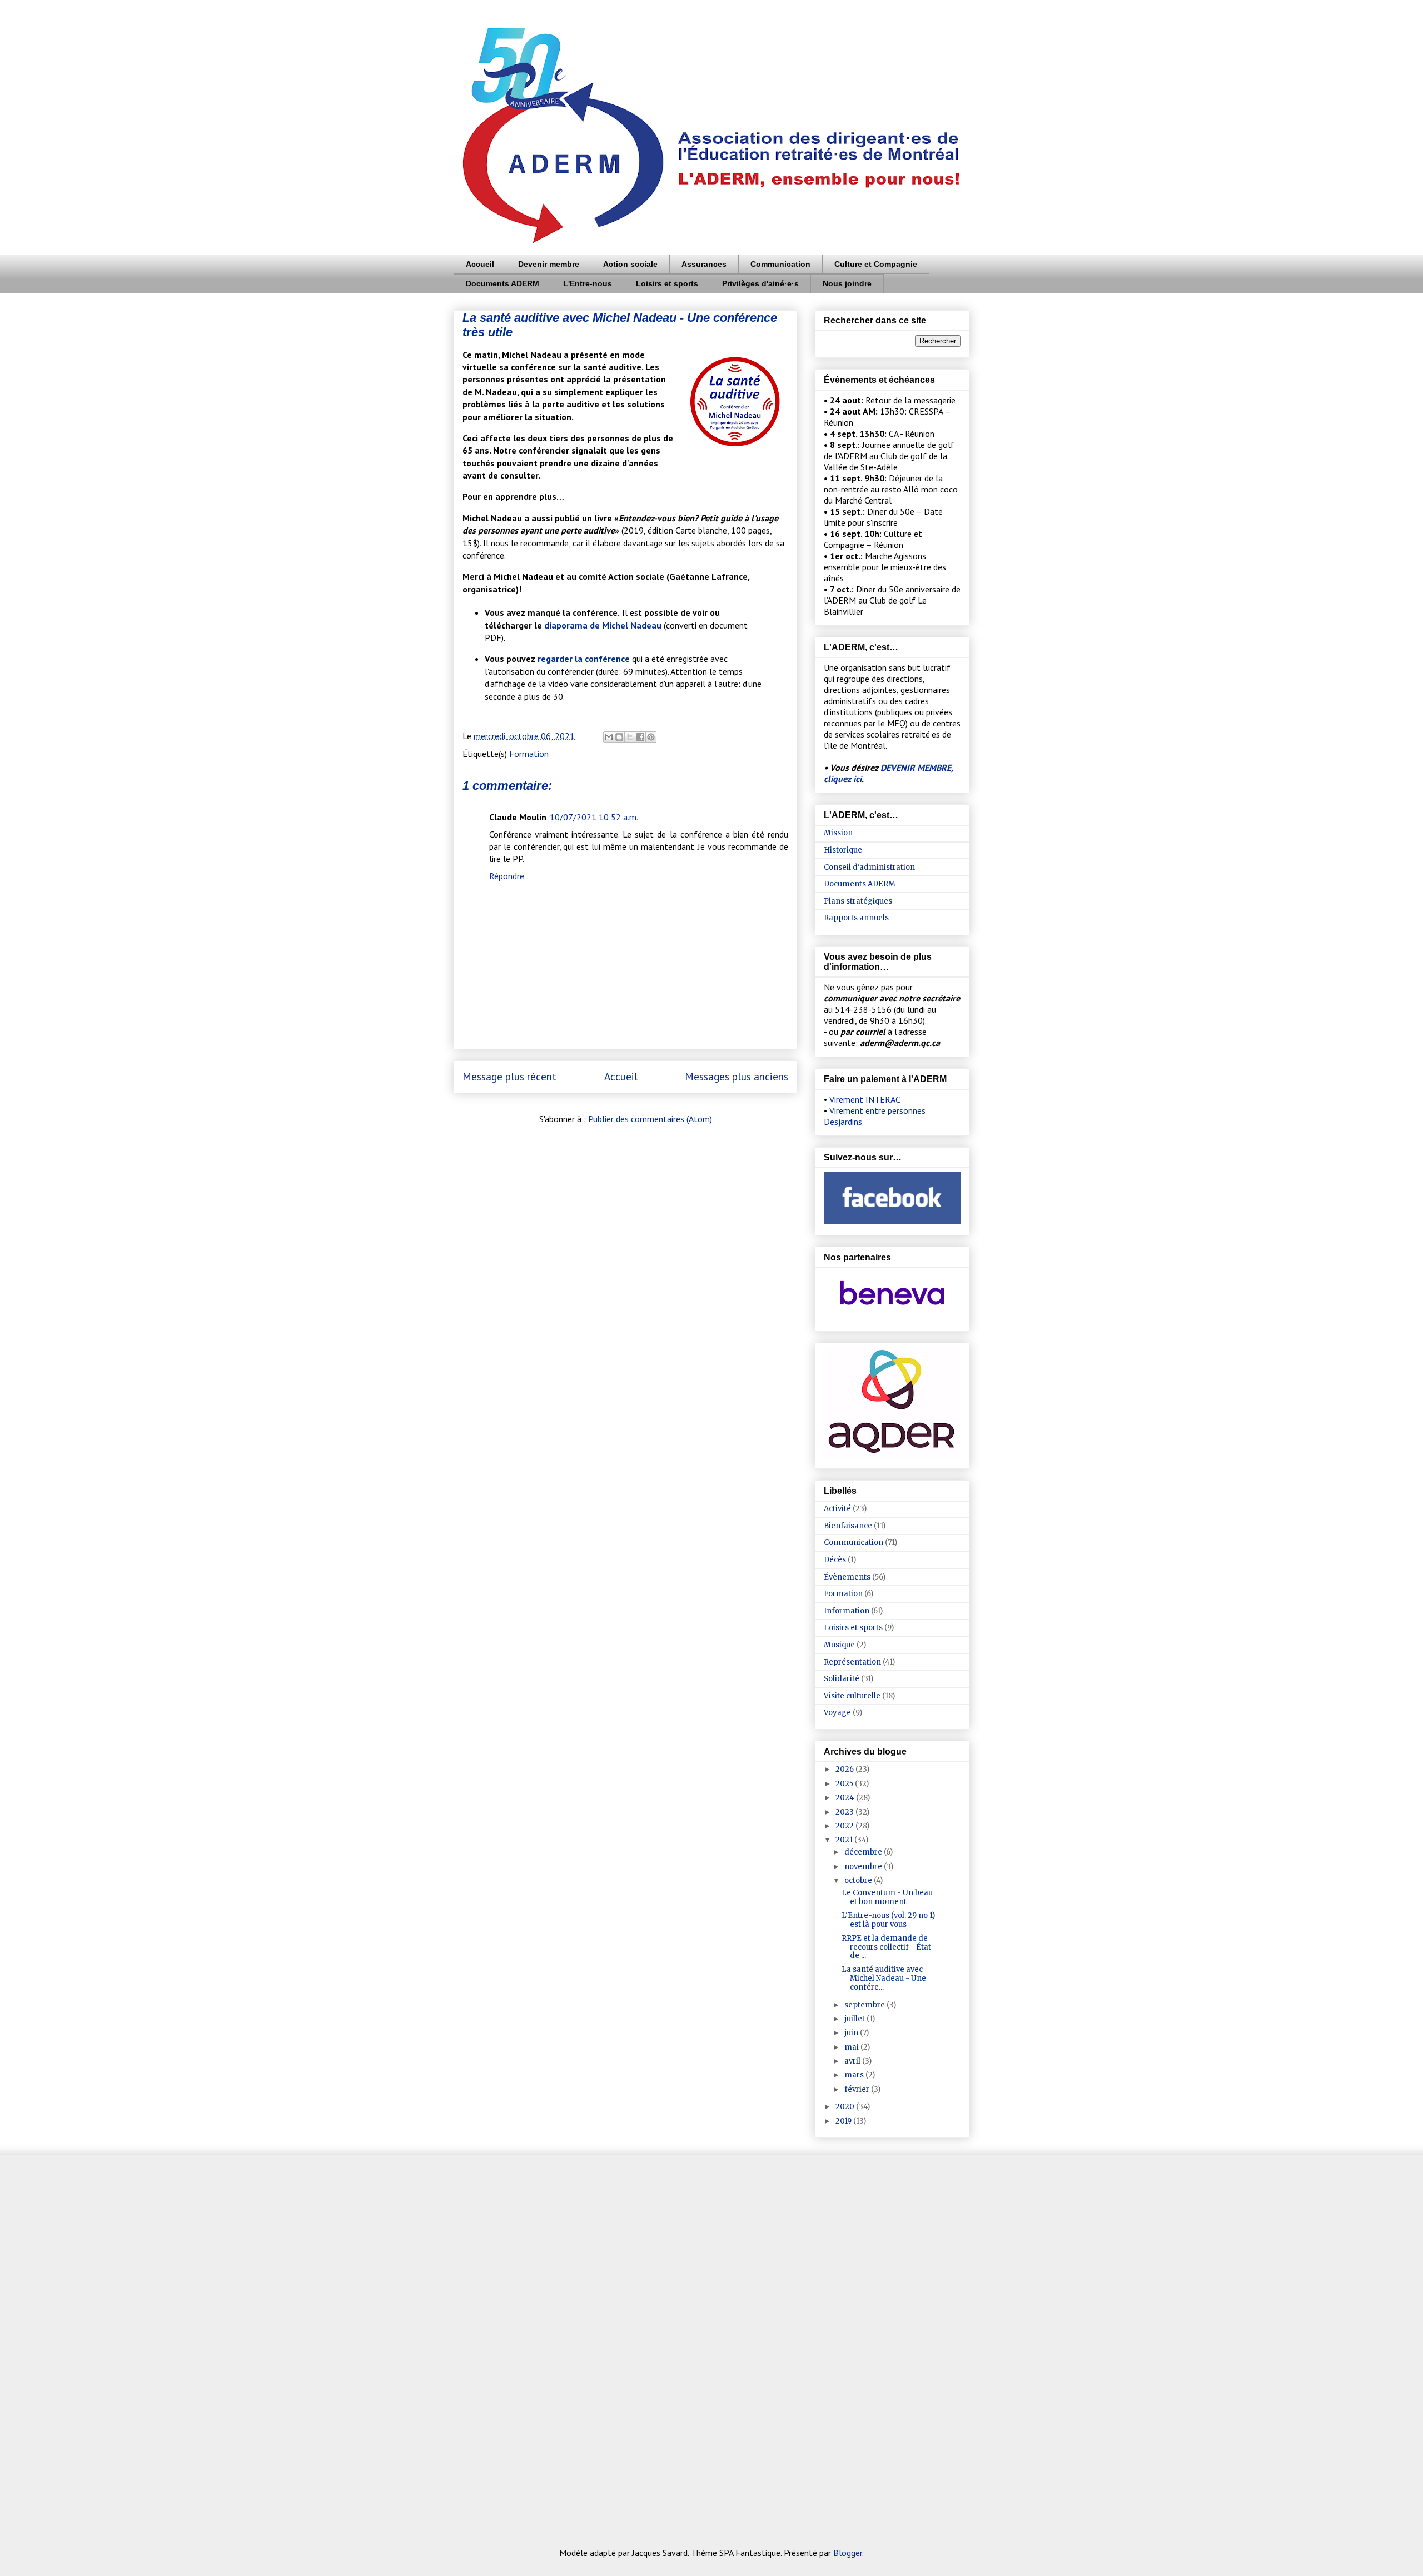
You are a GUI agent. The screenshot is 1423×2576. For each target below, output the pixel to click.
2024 (846, 1798)
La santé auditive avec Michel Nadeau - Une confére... (884, 1978)
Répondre (507, 876)
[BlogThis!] (619, 737)
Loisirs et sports (667, 283)
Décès (835, 1560)
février (858, 2089)
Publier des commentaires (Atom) (650, 1119)
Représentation (852, 1662)
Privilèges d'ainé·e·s (760, 283)
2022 (845, 1826)
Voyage (837, 1713)
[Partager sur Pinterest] (651, 737)
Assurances (704, 264)
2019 (844, 2121)
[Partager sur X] (630, 737)
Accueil (480, 264)
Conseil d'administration (869, 867)
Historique (843, 850)
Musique (839, 1645)
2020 (846, 2107)
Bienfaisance (848, 1526)
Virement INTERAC (865, 1099)
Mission (838, 833)
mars (855, 2075)
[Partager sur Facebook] (640, 737)
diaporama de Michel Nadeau (603, 625)
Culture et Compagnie (876, 264)
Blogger (848, 2553)
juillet (855, 2019)
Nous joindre (847, 283)
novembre (864, 1867)
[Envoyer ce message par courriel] (609, 737)
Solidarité (842, 1679)
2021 (845, 1840)
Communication (780, 264)
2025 (845, 1784)
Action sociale (630, 264)
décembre (864, 1852)
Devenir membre (549, 264)
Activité (837, 1509)
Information (847, 1611)
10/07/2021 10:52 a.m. (594, 817)
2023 (845, 1812)
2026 (845, 1769)
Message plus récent (509, 1076)
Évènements (847, 1577)
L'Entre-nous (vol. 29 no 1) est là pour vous (888, 1920)
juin (852, 2033)
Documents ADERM (502, 283)
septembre (865, 2005)
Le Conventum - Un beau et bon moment (887, 1897)
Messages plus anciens (737, 1076)
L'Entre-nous (588, 283)
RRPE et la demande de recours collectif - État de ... (886, 1947)
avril (853, 2061)
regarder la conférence (584, 659)
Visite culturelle (852, 1696)
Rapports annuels (856, 918)
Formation (529, 754)
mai (852, 2047)
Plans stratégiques (858, 901)
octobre (859, 1880)
